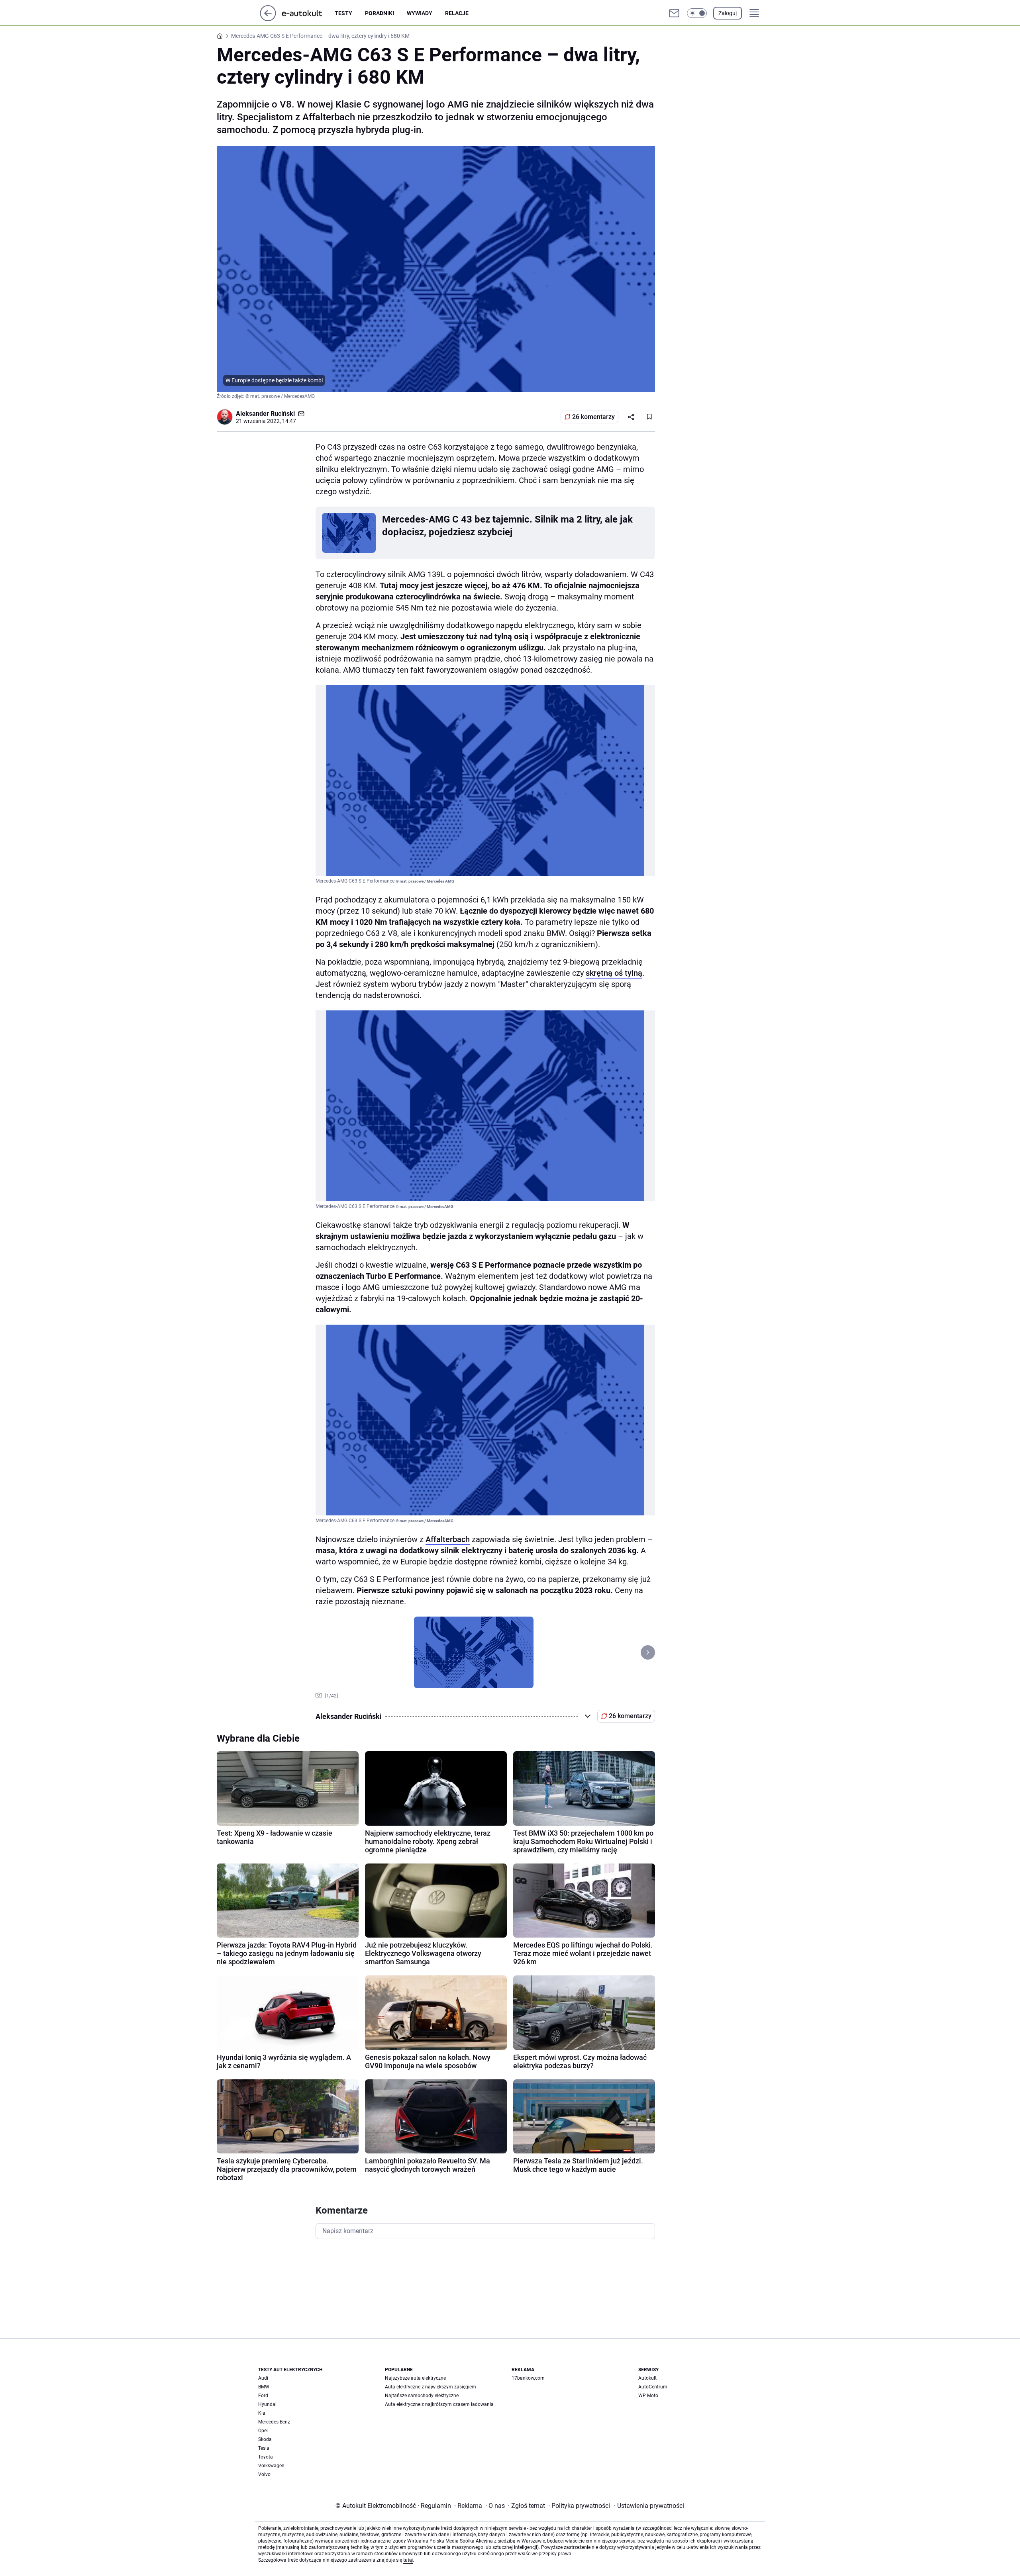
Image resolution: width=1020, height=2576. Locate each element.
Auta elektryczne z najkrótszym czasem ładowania (439, 2404)
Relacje (457, 13)
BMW (264, 2387)
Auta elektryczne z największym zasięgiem (431, 2387)
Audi (263, 2378)
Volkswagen (271, 2466)
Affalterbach (448, 1539)
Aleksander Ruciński (265, 414)
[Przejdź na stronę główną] (268, 19)
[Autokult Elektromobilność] (308, 13)
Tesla (264, 2448)
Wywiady (420, 13)
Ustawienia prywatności (649, 2506)
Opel (263, 2431)
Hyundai (267, 2404)
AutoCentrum (653, 2387)
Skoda (265, 2439)
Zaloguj (728, 13)
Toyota (266, 2457)
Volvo (264, 2474)
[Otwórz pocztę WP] (674, 13)
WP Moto (648, 2396)
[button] (697, 13)
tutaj (408, 2560)
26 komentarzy (593, 417)
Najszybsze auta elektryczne (415, 2378)
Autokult (647, 2378)
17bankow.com (528, 2378)
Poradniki (380, 13)
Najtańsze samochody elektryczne (422, 2396)
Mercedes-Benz (274, 2422)
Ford (263, 2396)
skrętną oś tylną (614, 973)
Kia (262, 2413)
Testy (343, 13)
